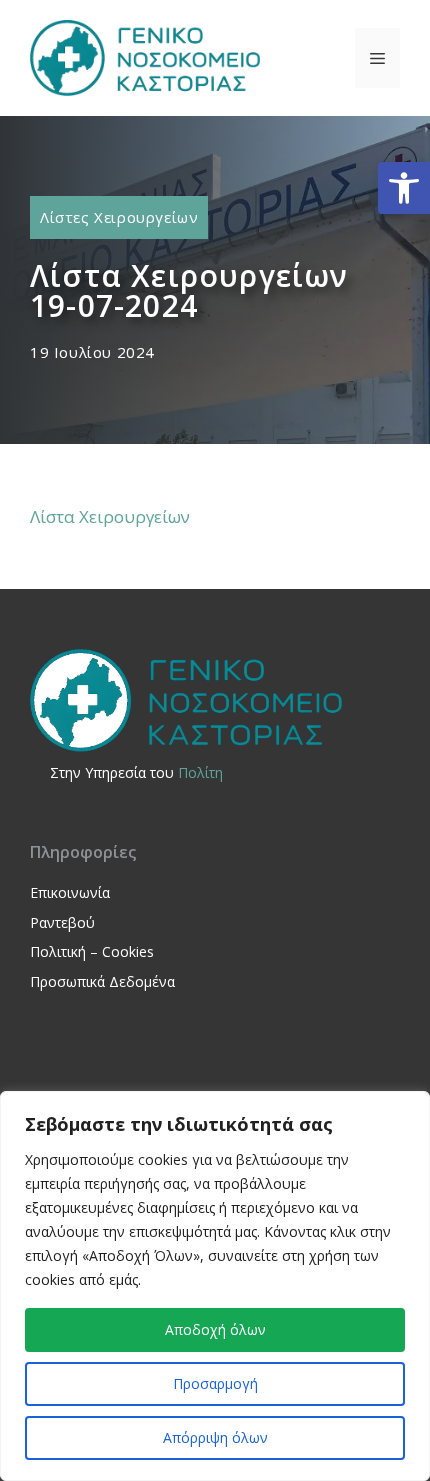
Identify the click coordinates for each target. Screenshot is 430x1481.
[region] (215, 1286)
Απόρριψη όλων (215, 1437)
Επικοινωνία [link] (70, 892)
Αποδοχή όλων (215, 1329)
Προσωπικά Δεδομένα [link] (102, 981)
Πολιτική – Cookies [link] (92, 951)
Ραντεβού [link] (62, 922)
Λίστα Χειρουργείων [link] (110, 516)
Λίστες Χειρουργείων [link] (119, 217)
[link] (404, 188)
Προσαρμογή (215, 1383)
